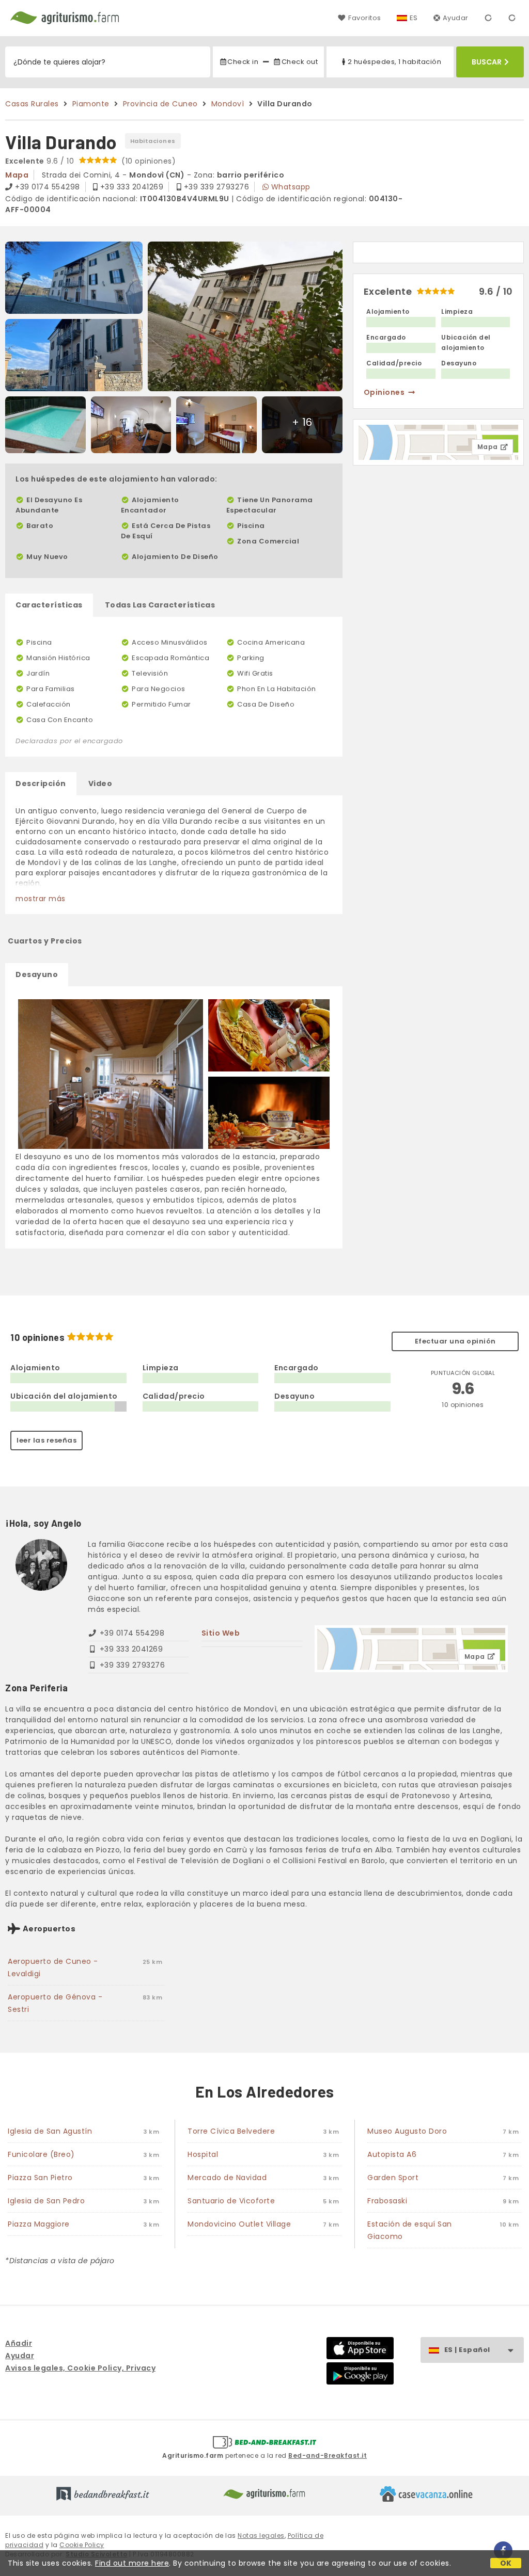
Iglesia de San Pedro (46, 2201)
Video (100, 783)
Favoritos (364, 18)
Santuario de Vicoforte (231, 2201)
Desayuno (37, 974)
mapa (17, 175)
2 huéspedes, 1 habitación (395, 62)
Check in (243, 62)
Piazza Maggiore (39, 2224)
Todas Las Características (160, 605)
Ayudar (456, 18)
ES (414, 18)
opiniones (384, 392)
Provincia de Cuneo (160, 104)
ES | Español (467, 2350)
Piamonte (91, 104)
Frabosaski (387, 2201)
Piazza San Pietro (40, 2178)
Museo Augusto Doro (407, 2131)
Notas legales (261, 2535)
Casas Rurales (32, 104)
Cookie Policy (82, 2545)
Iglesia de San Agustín (50, 2131)
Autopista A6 (392, 2154)
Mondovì (228, 104)
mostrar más (41, 899)
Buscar (487, 62)
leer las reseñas (46, 1440)
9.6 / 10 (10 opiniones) (90, 161)
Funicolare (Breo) (41, 2154)
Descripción (41, 783)
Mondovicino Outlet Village (239, 2224)
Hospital (203, 2154)
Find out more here (132, 2563)
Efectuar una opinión (455, 1341)
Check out (300, 62)
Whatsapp (291, 187)
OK (506, 2563)
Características (49, 605)
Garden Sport (393, 2178)
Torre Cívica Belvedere (231, 2131)
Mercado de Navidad (227, 2178)
